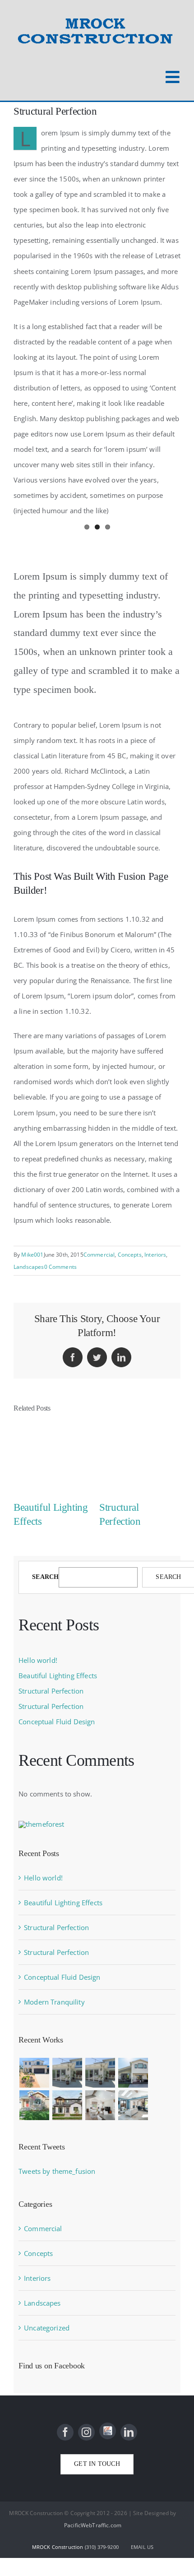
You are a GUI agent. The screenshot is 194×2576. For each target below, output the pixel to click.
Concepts (130, 1255)
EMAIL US (142, 2547)
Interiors (155, 1255)
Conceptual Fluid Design (57, 1722)
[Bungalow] (133, 2073)
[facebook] (65, 2432)
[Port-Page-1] (133, 2105)
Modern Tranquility (54, 2002)
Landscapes (29, 1267)
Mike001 (32, 1255)
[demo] (100, 2105)
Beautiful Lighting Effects (58, 1676)
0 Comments (61, 1267)
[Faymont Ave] (34, 2105)
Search (45, 1577)
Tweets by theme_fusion (57, 2171)
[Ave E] (100, 2073)
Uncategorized (47, 2328)
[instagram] (86, 2432)
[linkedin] (129, 2432)
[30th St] (67, 2105)
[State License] (108, 2431)
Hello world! (38, 1660)
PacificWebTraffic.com (93, 2525)
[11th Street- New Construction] (34, 2073)
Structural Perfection (51, 1691)
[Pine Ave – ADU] (67, 2073)
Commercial (99, 1255)
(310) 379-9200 (102, 2547)
